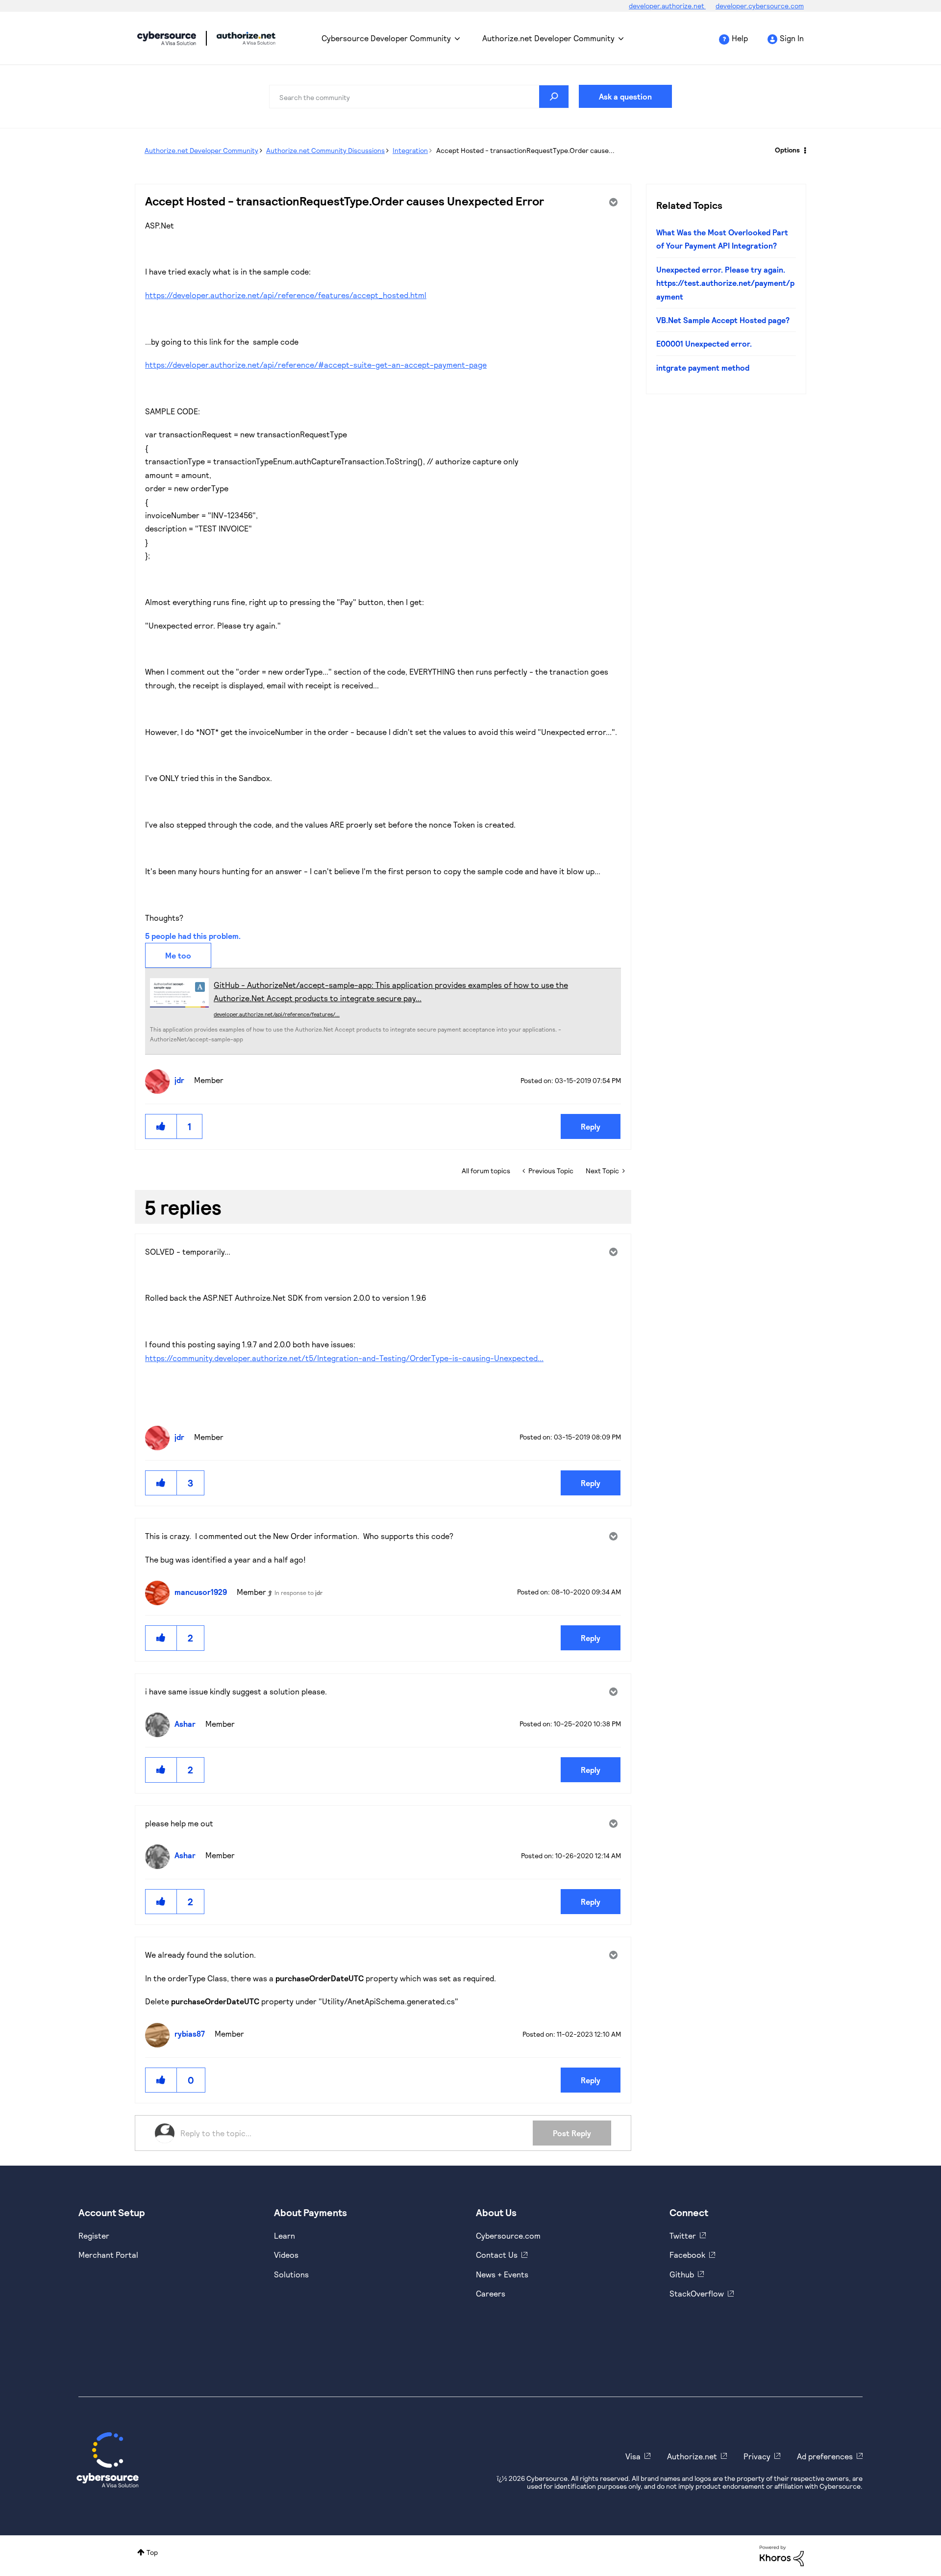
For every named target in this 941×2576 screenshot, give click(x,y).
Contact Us (497, 2255)
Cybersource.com (508, 2235)
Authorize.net (692, 2456)
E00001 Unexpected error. (704, 343)
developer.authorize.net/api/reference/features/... (277, 1014)
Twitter (683, 2235)
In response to (298, 1592)
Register (94, 2235)
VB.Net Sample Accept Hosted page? (723, 320)
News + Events (502, 2274)
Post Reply (572, 2133)
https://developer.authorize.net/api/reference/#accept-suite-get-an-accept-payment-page (316, 365)
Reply (591, 1126)
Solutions (291, 2274)
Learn (285, 2235)
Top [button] (152, 2552)
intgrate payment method (703, 367)
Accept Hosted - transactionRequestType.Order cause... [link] (525, 150)
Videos (286, 2255)
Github (682, 2274)
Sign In (792, 38)
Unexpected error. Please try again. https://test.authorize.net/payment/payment (725, 283)
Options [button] (787, 150)
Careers (491, 2293)
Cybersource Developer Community (167, 38)
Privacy (757, 2456)
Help (740, 38)
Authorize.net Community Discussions (325, 150)
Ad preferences (825, 2456)
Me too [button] (178, 955)
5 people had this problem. (193, 936)
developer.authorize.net (667, 6)
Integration (410, 150)
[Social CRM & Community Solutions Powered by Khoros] (782, 2555)
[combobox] (419, 97)
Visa (633, 2456)
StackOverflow (697, 2293)
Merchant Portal (108, 2255)
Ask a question (625, 96)
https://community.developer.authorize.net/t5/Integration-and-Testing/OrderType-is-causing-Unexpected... (344, 1358)
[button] (161, 1126)
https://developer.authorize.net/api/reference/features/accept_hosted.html (286, 295)
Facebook (687, 2255)
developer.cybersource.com (760, 6)
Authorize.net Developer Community (548, 38)
